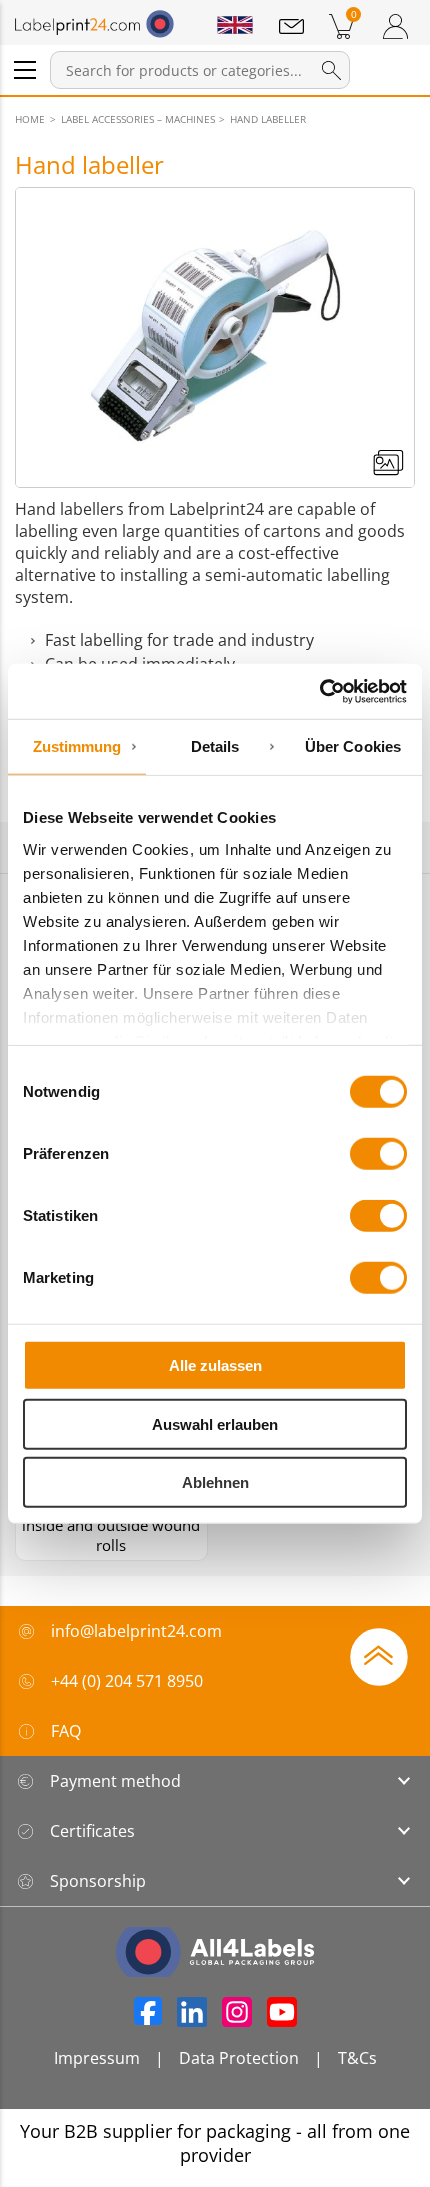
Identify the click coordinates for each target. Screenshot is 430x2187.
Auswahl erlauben (215, 1423)
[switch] (378, 1154)
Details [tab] (215, 746)
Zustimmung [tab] (77, 746)
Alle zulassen (215, 1365)
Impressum (97, 2058)
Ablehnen (215, 1482)
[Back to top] (379, 1655)
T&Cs (357, 2058)
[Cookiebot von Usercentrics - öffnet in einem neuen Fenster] (319, 691)
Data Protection (239, 2058)
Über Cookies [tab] (353, 746)
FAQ (66, 1731)
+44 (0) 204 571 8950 (127, 1681)
